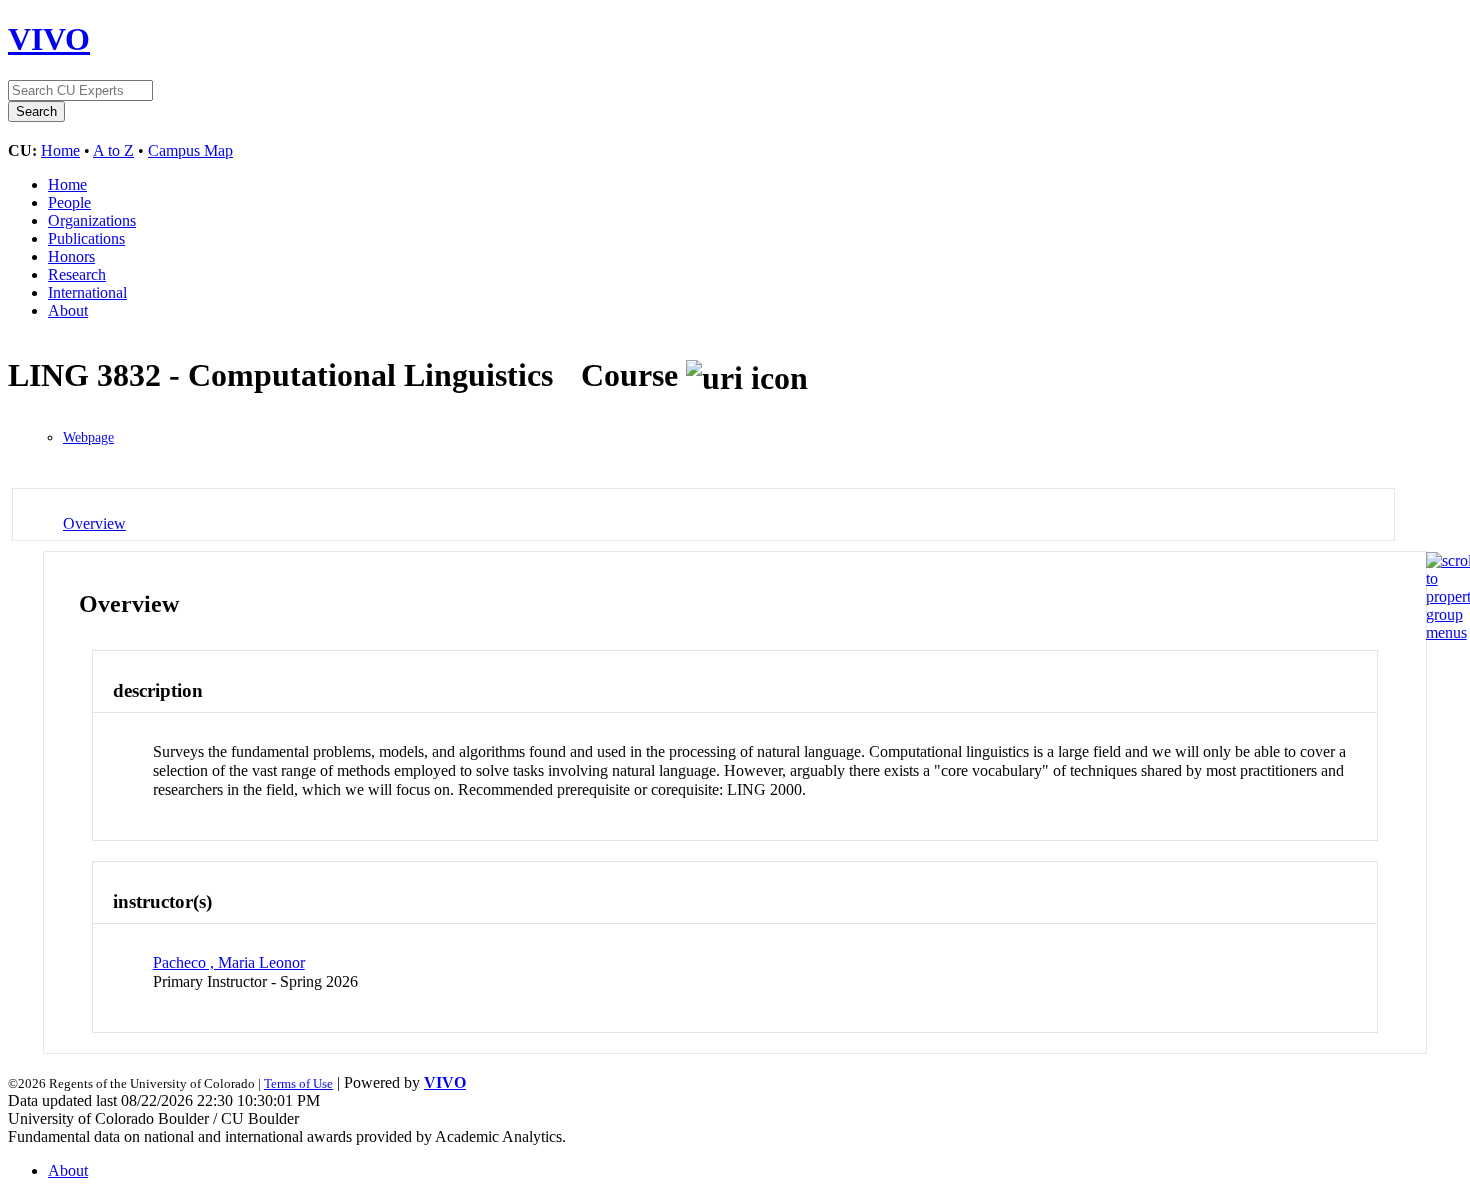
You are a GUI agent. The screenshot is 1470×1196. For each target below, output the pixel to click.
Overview (94, 523)
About (68, 310)
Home (60, 150)
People (69, 202)
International (87, 292)
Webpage (88, 437)
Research (77, 274)
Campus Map (190, 150)
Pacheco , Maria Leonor (229, 962)
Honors (71, 256)
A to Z (113, 150)
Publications (86, 238)
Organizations (92, 220)
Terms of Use (298, 1083)
